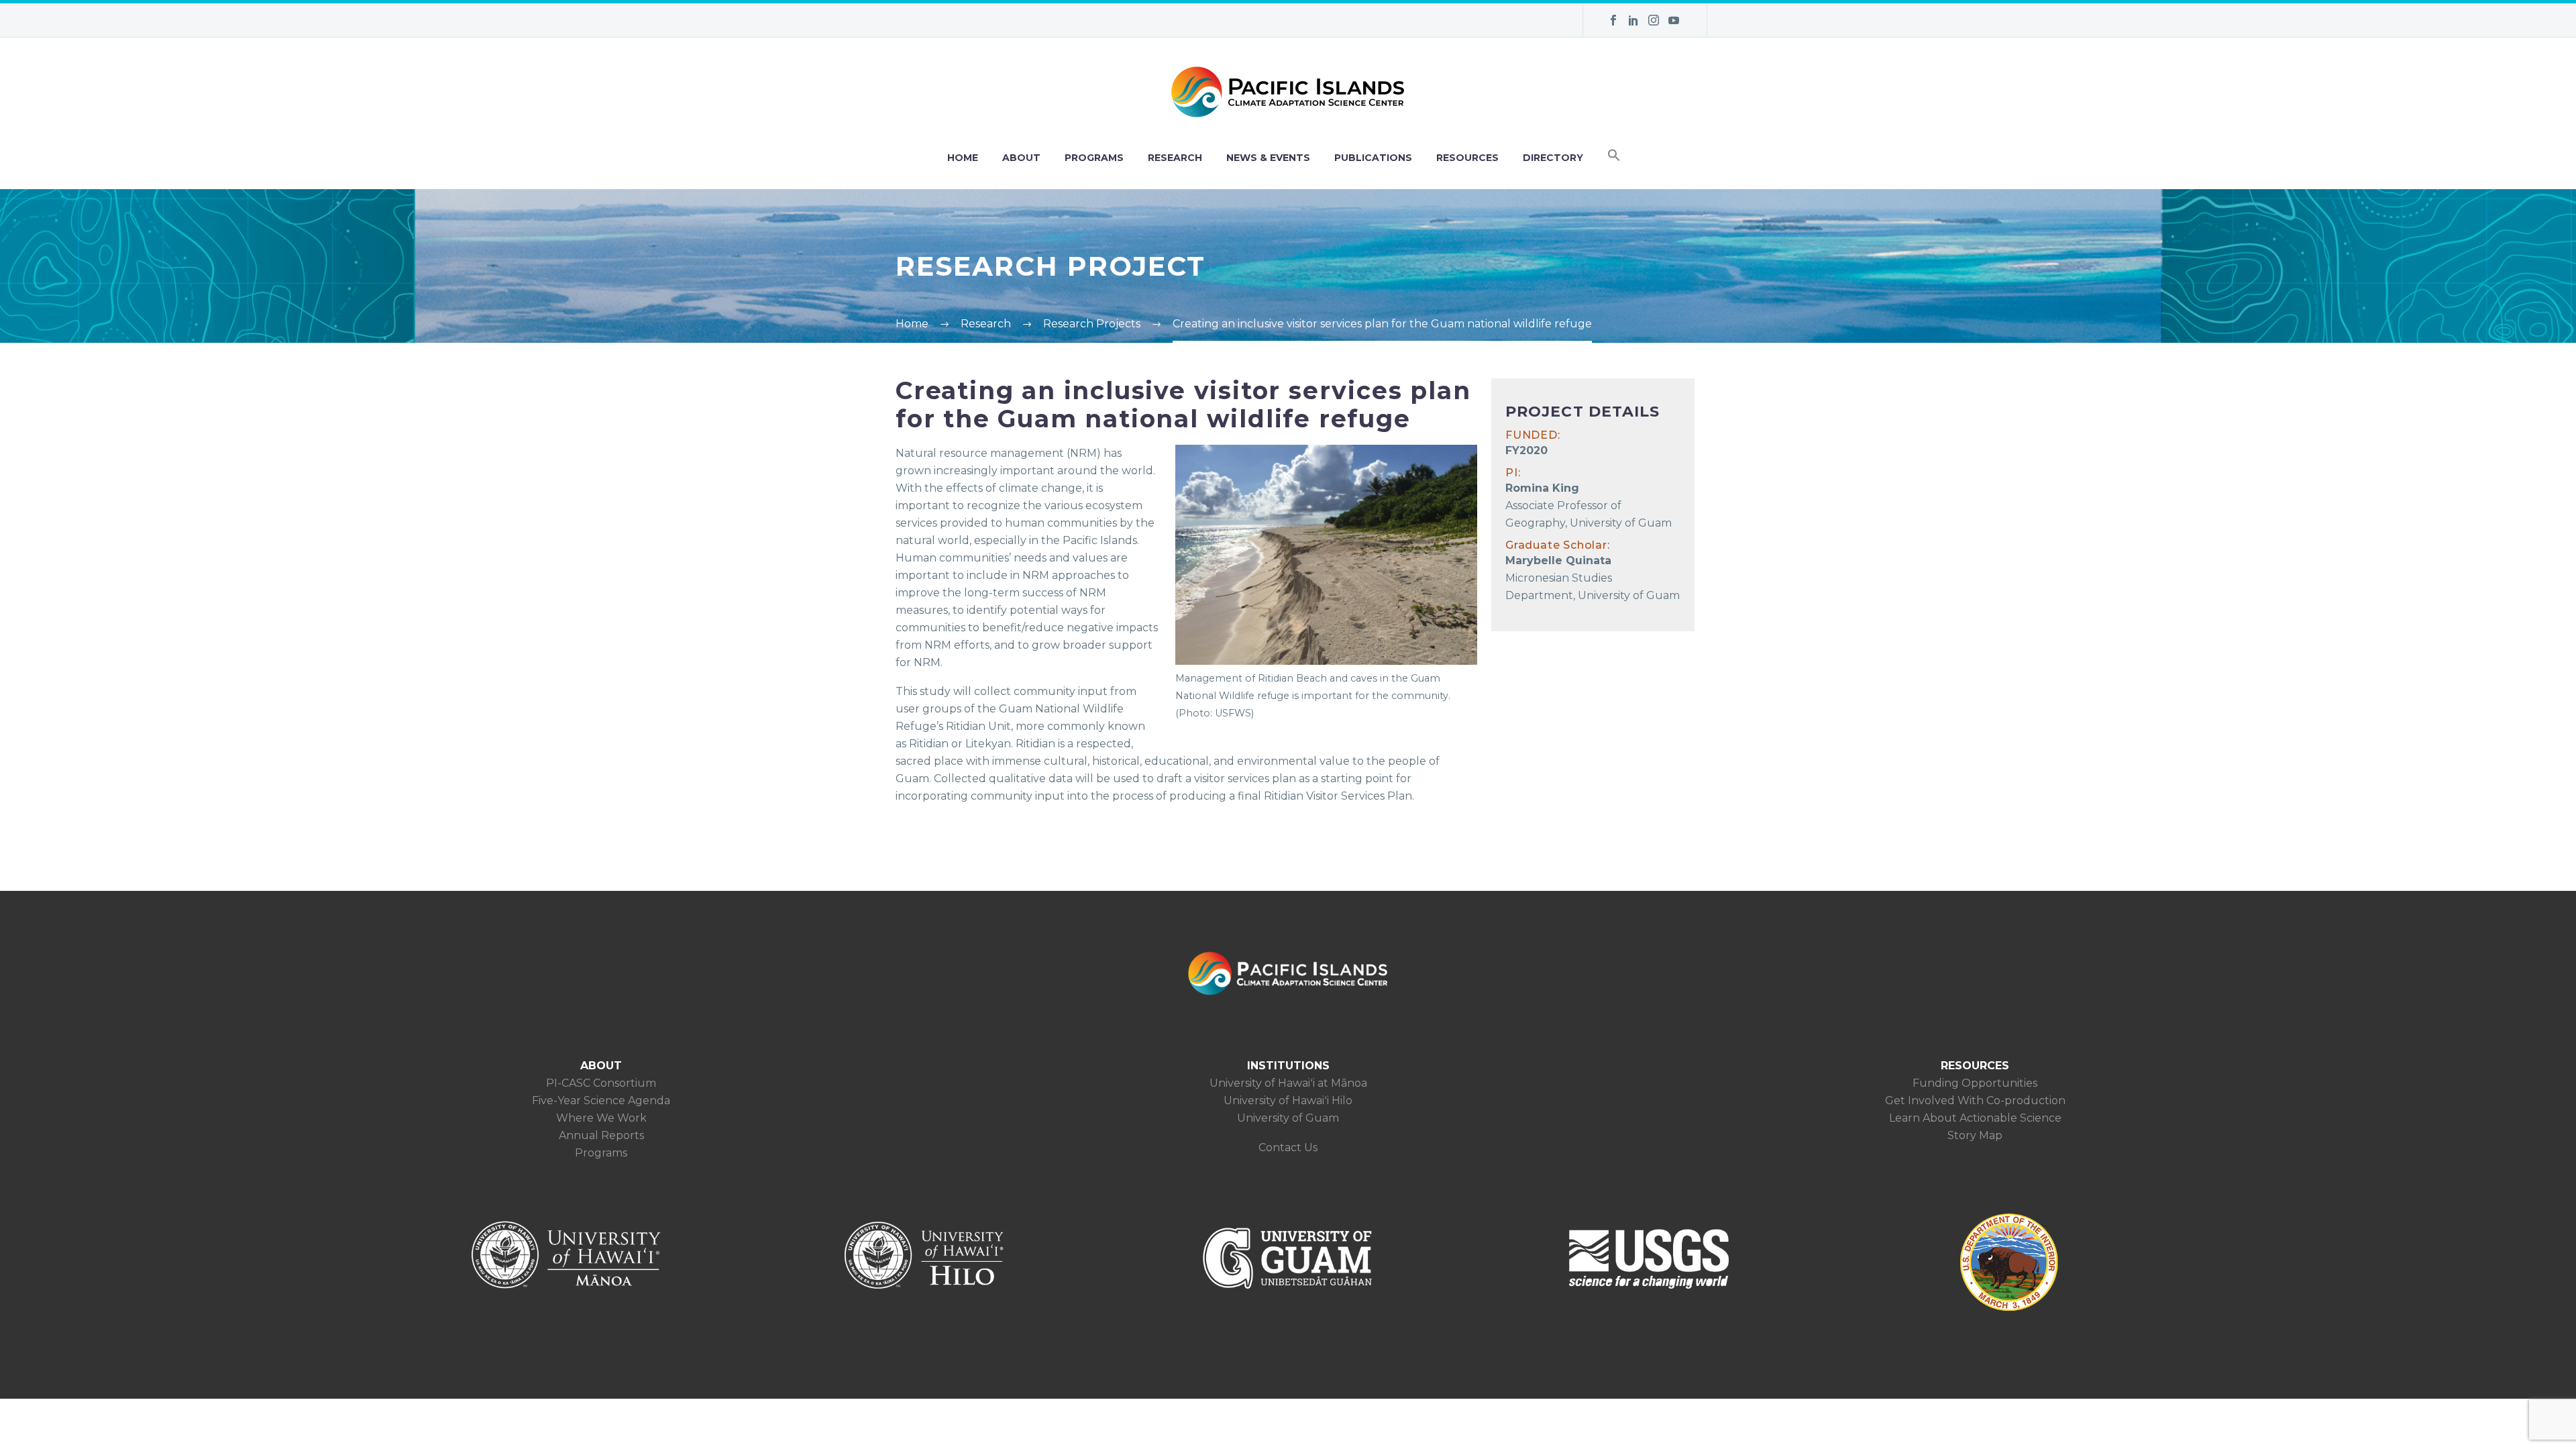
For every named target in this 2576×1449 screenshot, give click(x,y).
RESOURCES (1467, 158)
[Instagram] (1654, 20)
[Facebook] (1613, 20)
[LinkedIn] (1633, 20)
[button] (1614, 158)
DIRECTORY (1553, 158)
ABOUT (1021, 158)
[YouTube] (1674, 20)
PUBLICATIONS (1373, 158)
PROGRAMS (1094, 158)
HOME (963, 158)
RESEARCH (1175, 158)
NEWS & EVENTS (1268, 158)
